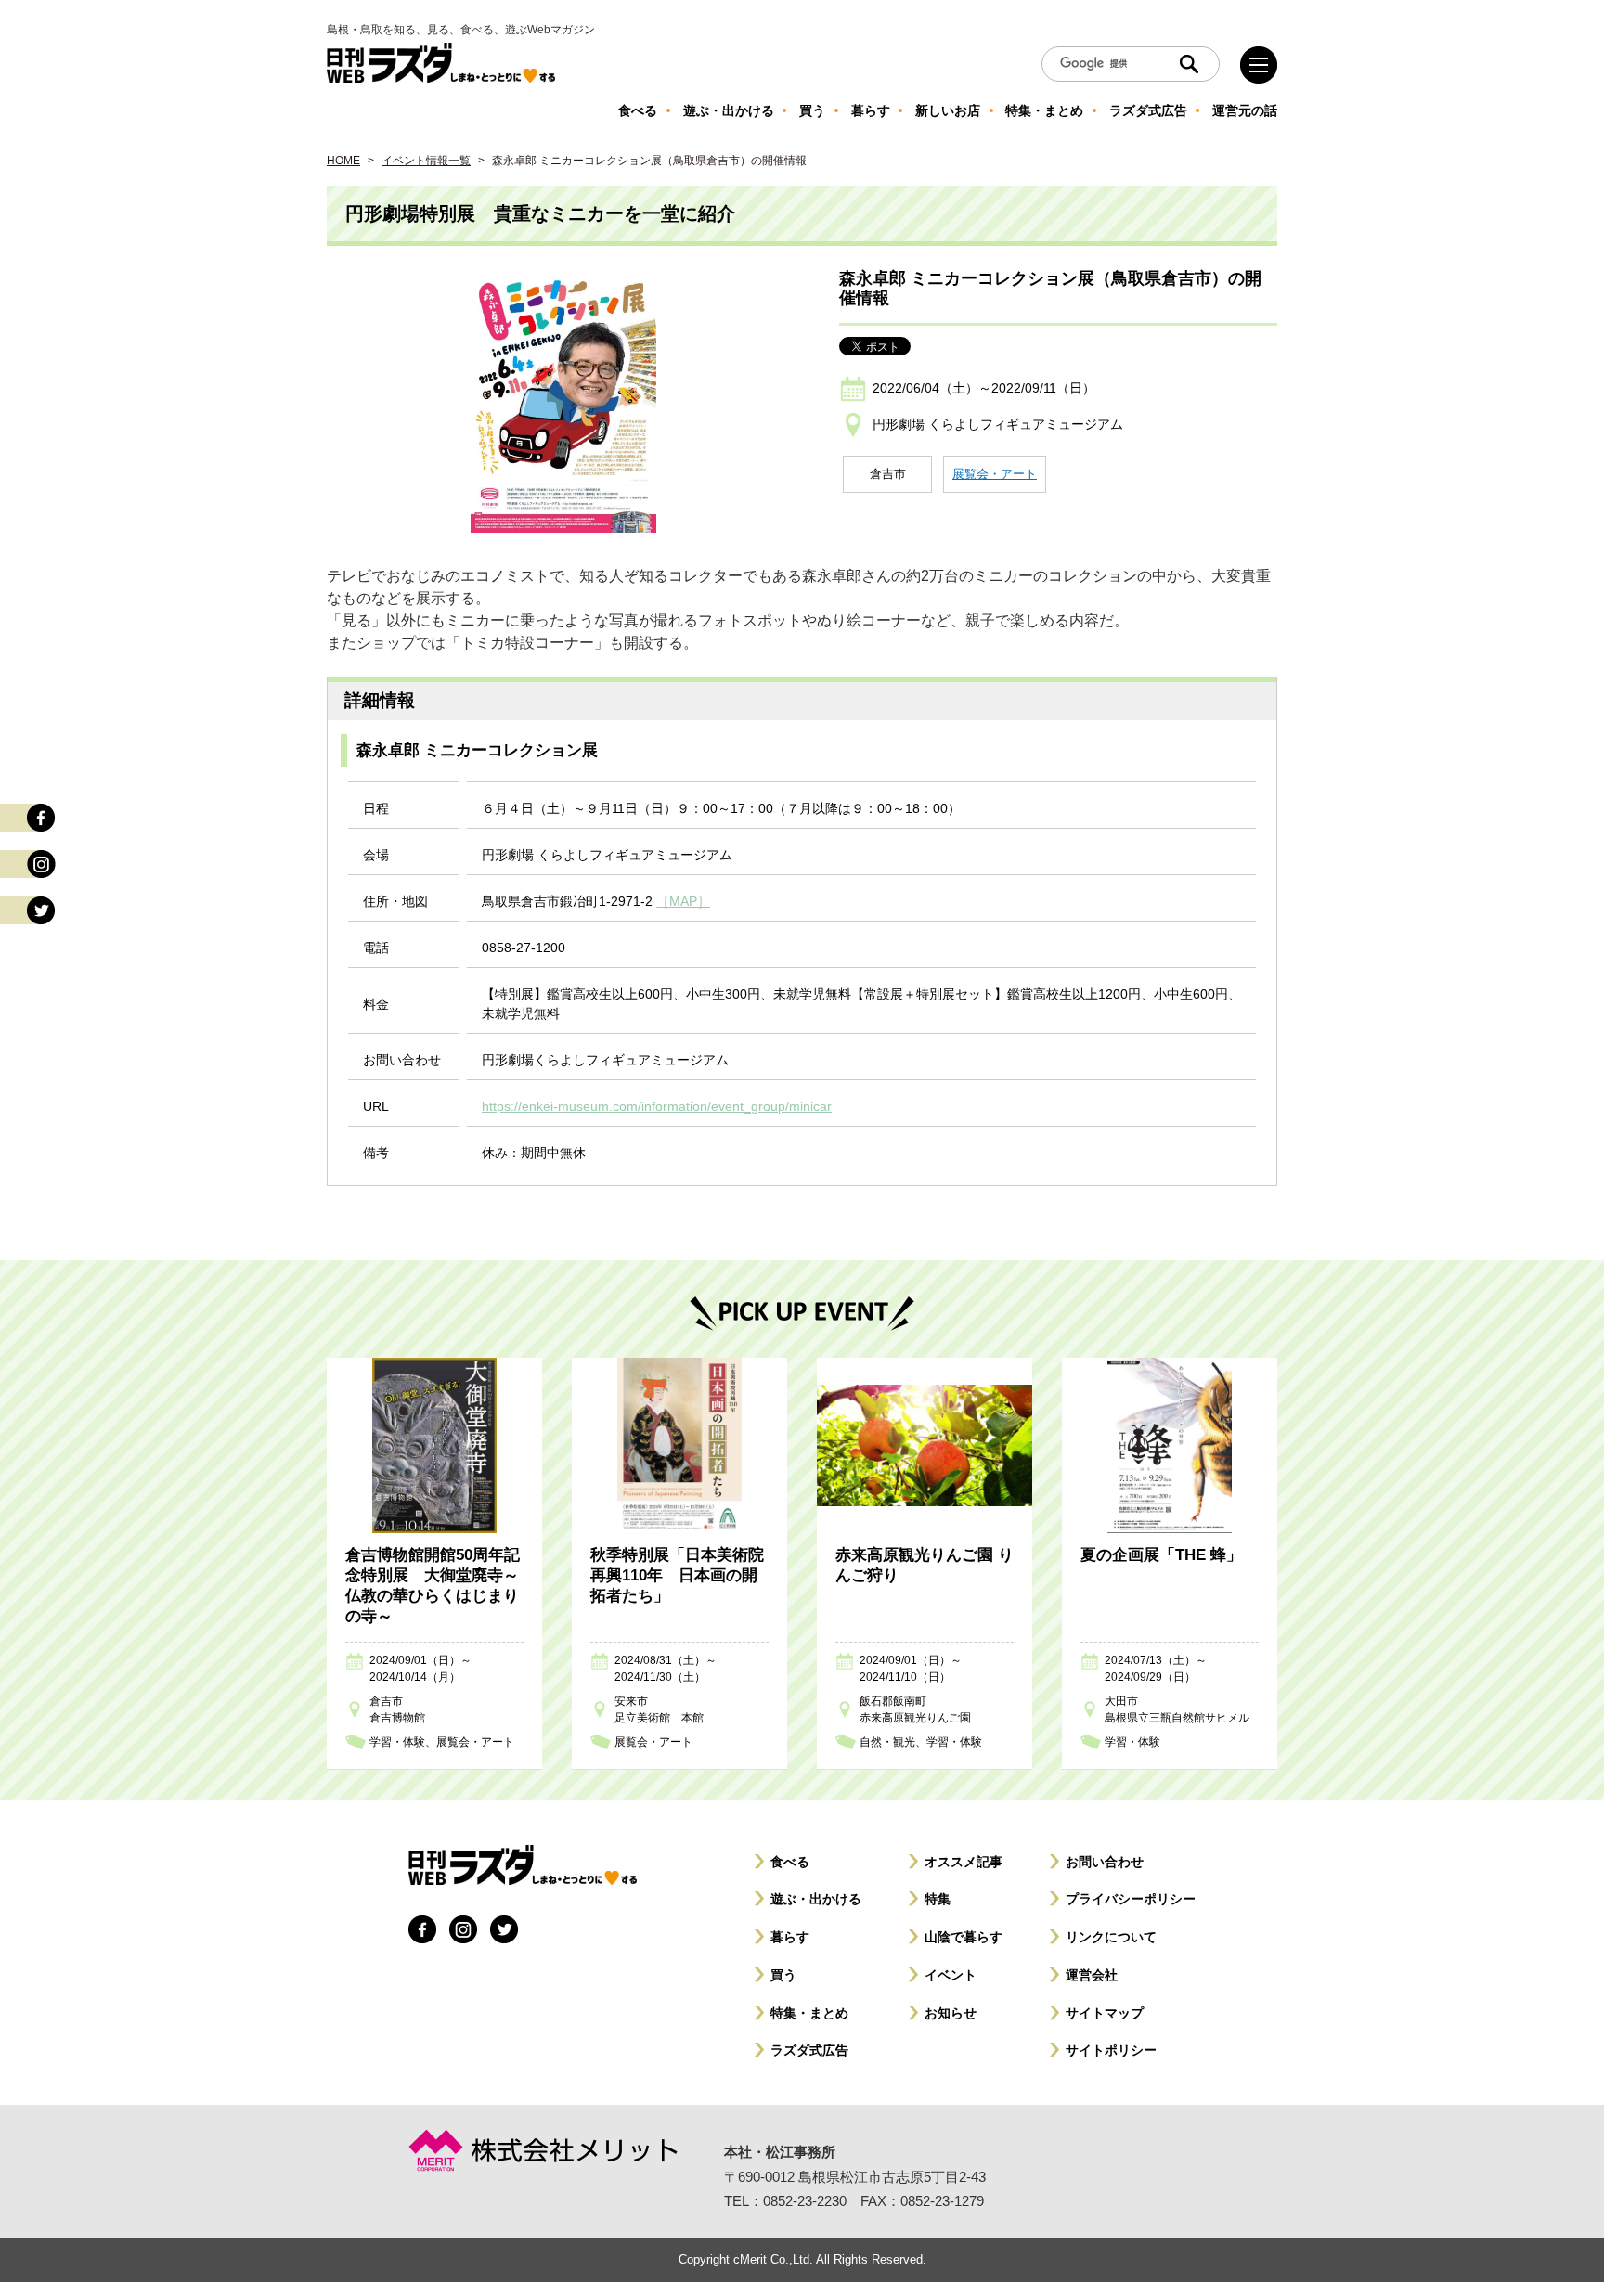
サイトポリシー (1111, 2050)
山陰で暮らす (964, 1937)
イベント (951, 1975)
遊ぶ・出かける (816, 1899)
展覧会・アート (995, 474)
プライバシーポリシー (1131, 1899)
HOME (343, 161)
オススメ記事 (964, 1862)
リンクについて (1111, 1937)
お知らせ (951, 2013)
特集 (938, 1899)
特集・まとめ (809, 2013)
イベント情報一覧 (426, 161)
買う (783, 1975)
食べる (790, 1862)
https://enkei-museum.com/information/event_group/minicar (657, 1106)
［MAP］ (683, 901)
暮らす (790, 1937)
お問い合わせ (1105, 1862)
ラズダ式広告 (809, 2050)
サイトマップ (1105, 2013)
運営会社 (1092, 1975)
